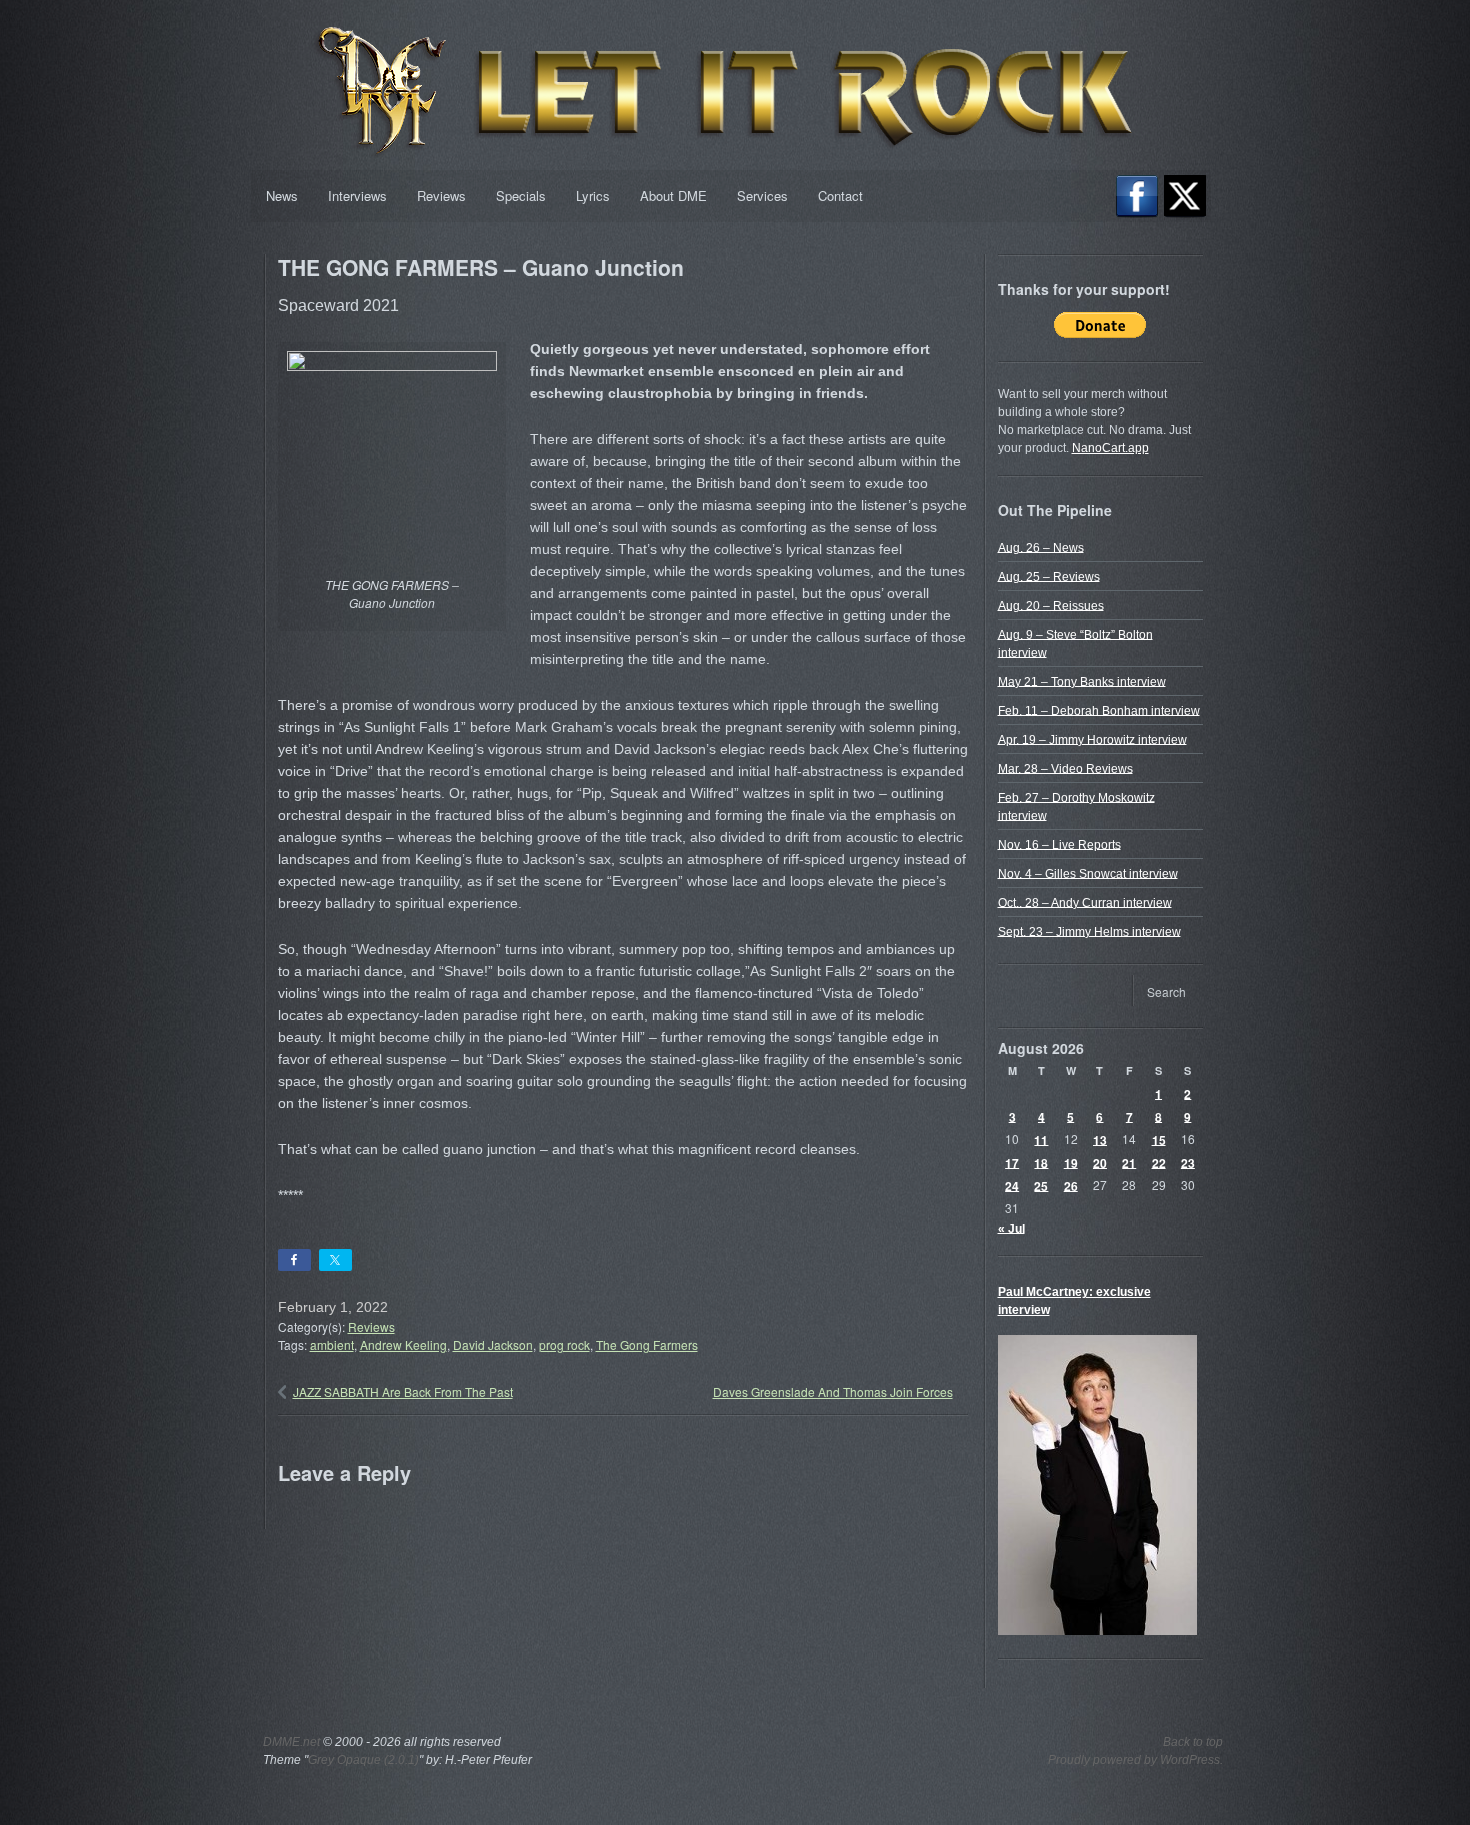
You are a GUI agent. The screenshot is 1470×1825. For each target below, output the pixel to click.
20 (1100, 1162)
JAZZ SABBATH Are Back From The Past (403, 1391)
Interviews (357, 195)
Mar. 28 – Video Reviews (1065, 768)
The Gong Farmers (647, 1344)
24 (1012, 1185)
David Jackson (493, 1344)
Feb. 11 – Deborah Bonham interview (1099, 710)
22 (1159, 1162)
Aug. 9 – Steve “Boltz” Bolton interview (1075, 643)
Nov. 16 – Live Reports (1059, 844)
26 (1071, 1185)
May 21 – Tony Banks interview (1082, 681)
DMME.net (291, 1742)
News (282, 195)
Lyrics (593, 195)
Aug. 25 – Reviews (1049, 576)
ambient (332, 1344)
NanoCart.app (1110, 448)
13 (1100, 1139)
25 (1041, 1185)
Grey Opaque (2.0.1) (363, 1760)
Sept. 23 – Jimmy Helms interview (1089, 931)
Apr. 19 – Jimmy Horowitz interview (1092, 739)
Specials (521, 195)
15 (1159, 1139)
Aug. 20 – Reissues (1051, 605)
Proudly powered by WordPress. (1135, 1760)
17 (1012, 1162)
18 (1041, 1162)
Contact (840, 195)
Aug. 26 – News (1041, 547)
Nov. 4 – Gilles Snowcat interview (1088, 873)
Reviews (441, 195)
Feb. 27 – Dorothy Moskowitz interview (1076, 806)
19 (1071, 1162)
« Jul (1011, 1228)
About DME (673, 195)
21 (1129, 1162)
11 (1041, 1139)
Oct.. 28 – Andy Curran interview (1085, 902)
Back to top (1193, 1742)
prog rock (564, 1344)
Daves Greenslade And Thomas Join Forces (833, 1391)
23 (1188, 1162)
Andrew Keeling (403, 1344)
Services (762, 195)
